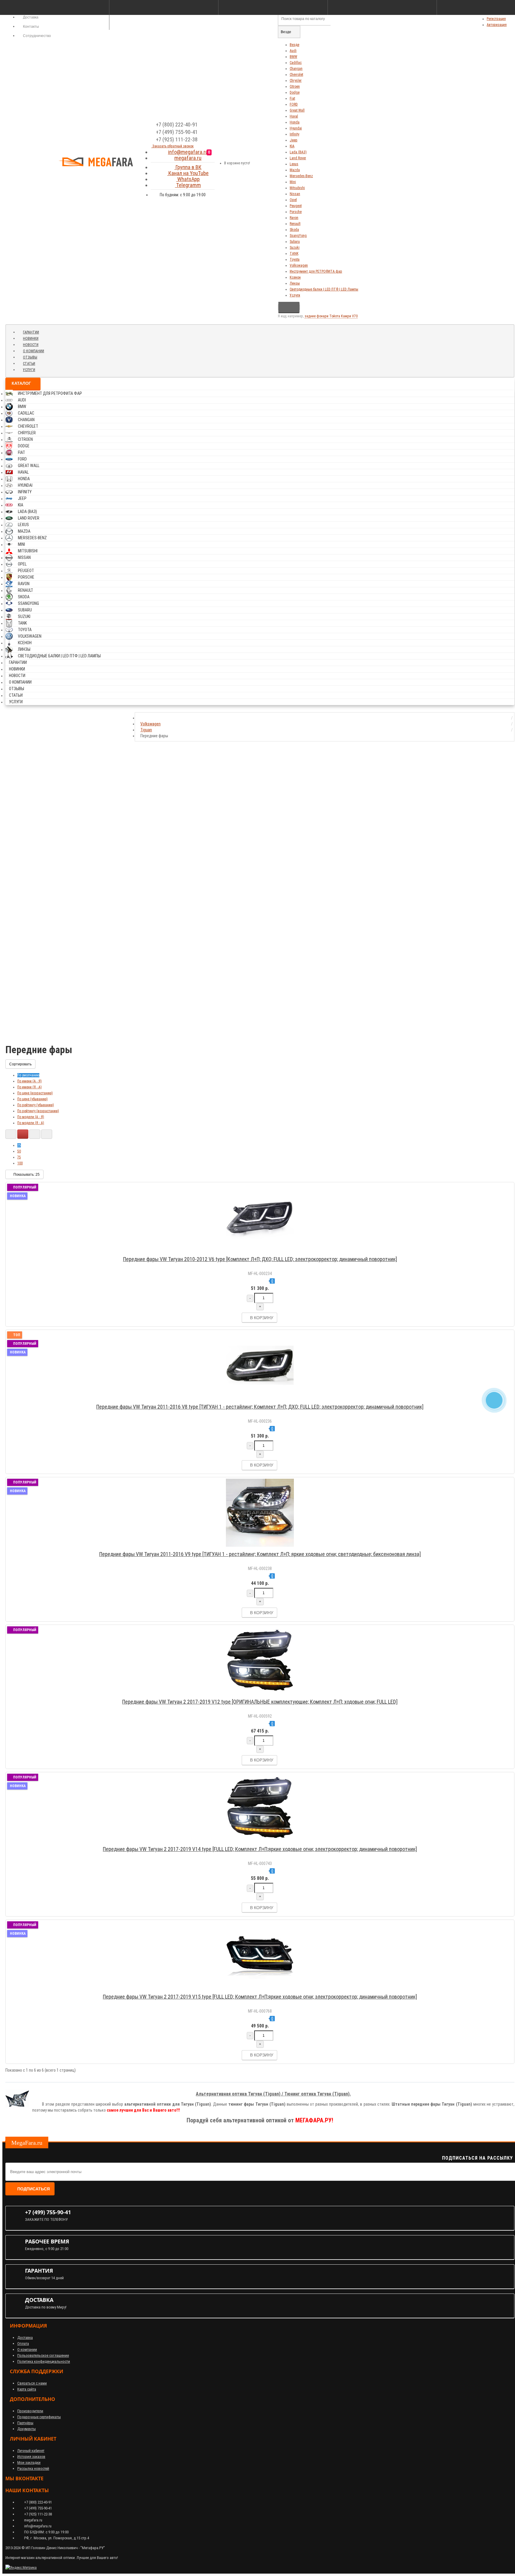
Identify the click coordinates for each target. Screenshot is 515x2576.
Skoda (294, 230)
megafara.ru (188, 158)
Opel (293, 200)
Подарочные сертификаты (39, 2417)
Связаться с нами (32, 2383)
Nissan (295, 194)
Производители (30, 2411)
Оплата (23, 2344)
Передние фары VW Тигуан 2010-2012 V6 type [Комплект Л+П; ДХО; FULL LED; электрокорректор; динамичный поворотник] (260, 1259)
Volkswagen (299, 265)
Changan (296, 69)
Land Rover (298, 158)
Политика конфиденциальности (44, 2361)
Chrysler (296, 81)
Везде (294, 45)
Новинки (31, 339)
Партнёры (25, 2423)
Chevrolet (296, 75)
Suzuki (295, 248)
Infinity (294, 134)
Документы (27, 2429)
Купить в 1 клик (263, 1251)
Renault (295, 224)
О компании (34, 351)
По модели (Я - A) (31, 1123)
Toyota (295, 259)
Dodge (295, 92)
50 (19, 1151)
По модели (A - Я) (31, 1117)
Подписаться (34, 2189)
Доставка (25, 2338)
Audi (293, 51)
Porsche (296, 212)
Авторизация (497, 25)
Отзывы (30, 357)
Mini (293, 182)
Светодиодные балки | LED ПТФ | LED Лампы (324, 289)
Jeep (294, 140)
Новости (31, 345)
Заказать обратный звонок (173, 146)
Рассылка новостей (33, 2468)
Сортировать (20, 1064)
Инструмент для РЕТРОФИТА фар (316, 271)
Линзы (295, 283)
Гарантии (31, 332)
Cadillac (296, 63)
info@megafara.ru (188, 152)
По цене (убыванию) (32, 1099)
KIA (292, 146)
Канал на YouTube (188, 173)
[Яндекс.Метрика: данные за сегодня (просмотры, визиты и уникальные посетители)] (21, 2568)
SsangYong (298, 236)
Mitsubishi (297, 188)
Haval (294, 116)
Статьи (29, 364)
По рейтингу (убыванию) (36, 1105)
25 (19, 1145)
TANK (294, 254)
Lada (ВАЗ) (298, 152)
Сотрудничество (37, 36)
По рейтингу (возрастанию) (38, 1111)
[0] (215, 161)
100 (20, 1163)
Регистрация (496, 19)
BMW (293, 57)
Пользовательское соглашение (43, 2355)
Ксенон (295, 277)
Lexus (294, 164)
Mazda (295, 170)
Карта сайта (27, 2389)
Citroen (295, 86)
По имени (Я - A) (30, 1087)
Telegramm (188, 185)
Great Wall (297, 110)
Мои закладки (29, 2463)
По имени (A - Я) (30, 1081)
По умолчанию (28, 1075)
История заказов (31, 2457)
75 (19, 1157)
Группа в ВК (188, 167)
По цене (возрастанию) (35, 1093)
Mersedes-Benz (301, 176)
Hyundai (296, 128)
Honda (295, 122)
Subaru (295, 242)
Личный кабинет (31, 2451)
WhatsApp (188, 179)
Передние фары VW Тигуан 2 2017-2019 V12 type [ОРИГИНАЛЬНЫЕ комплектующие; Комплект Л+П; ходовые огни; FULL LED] (260, 1702)
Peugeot (296, 206)
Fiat (292, 98)
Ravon (294, 218)
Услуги (295, 295)
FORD (294, 104)
